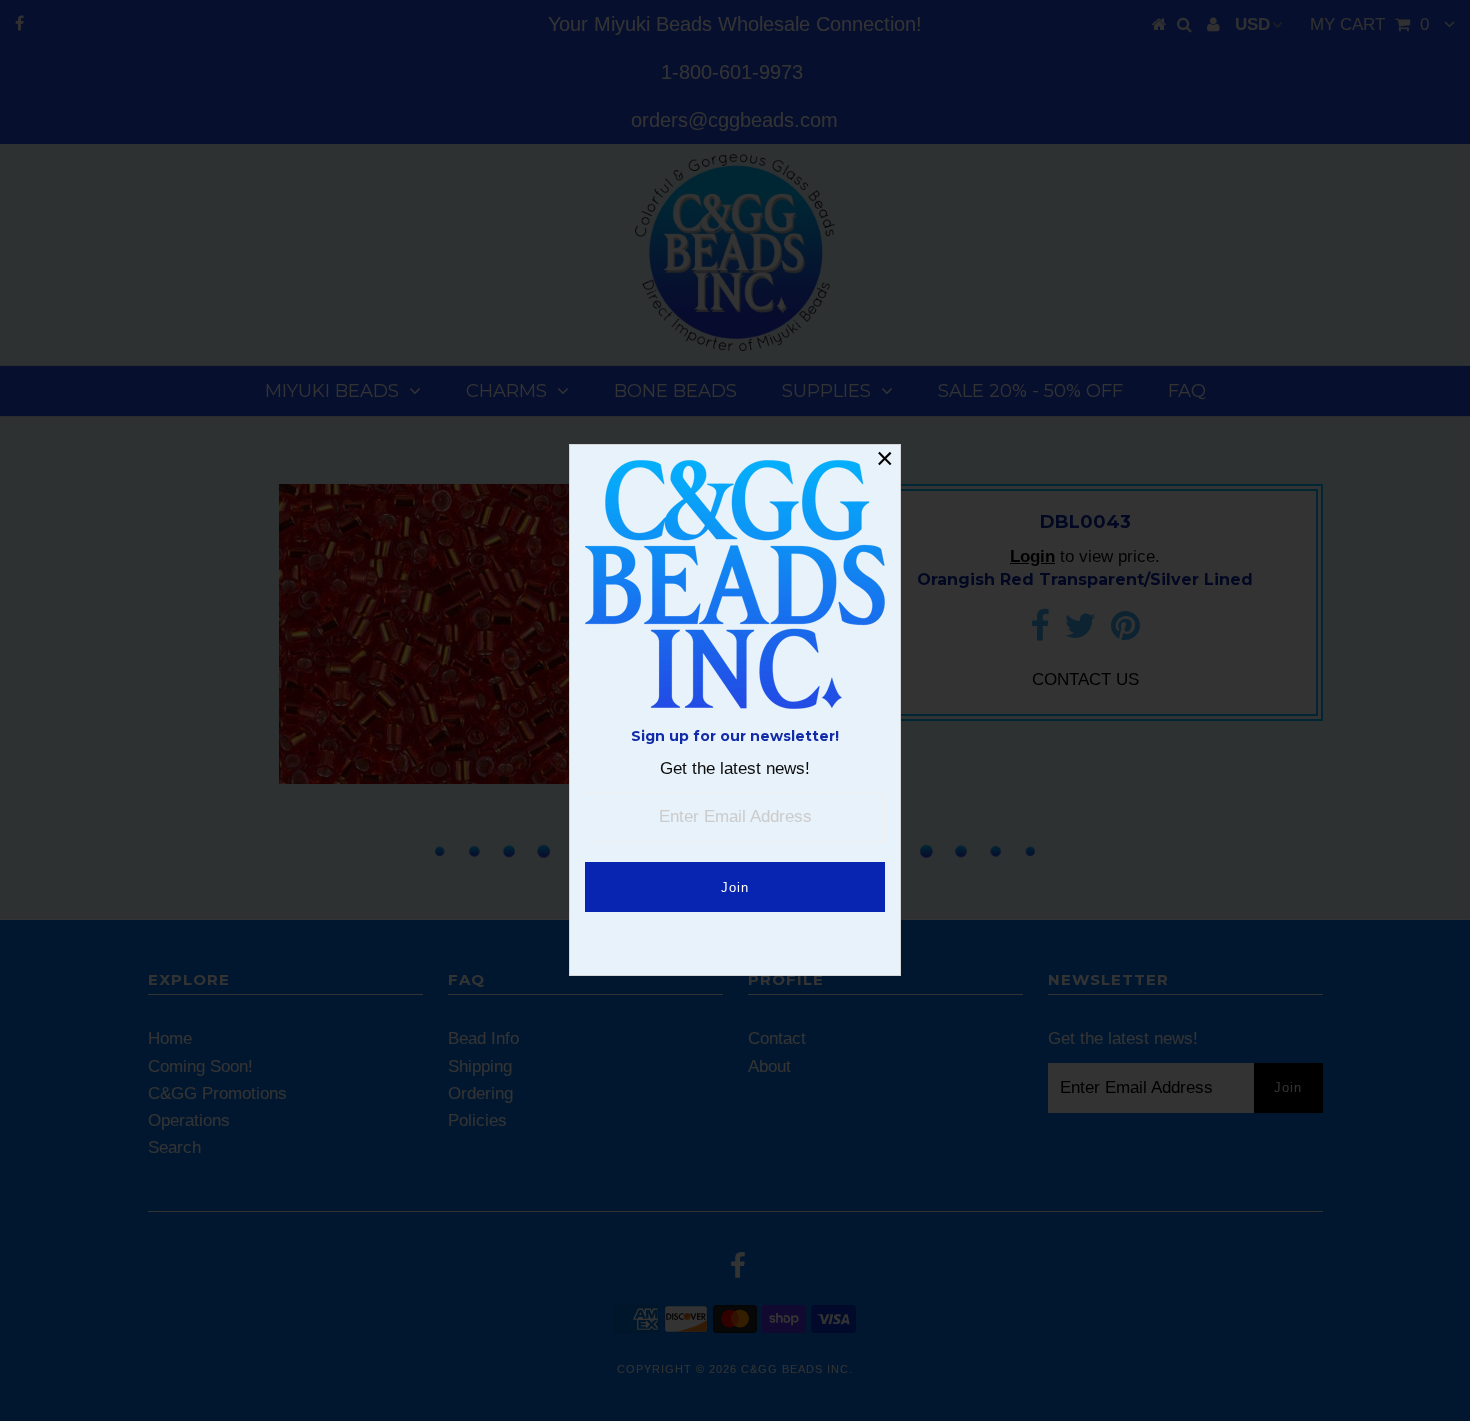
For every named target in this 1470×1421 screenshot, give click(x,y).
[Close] (885, 460)
